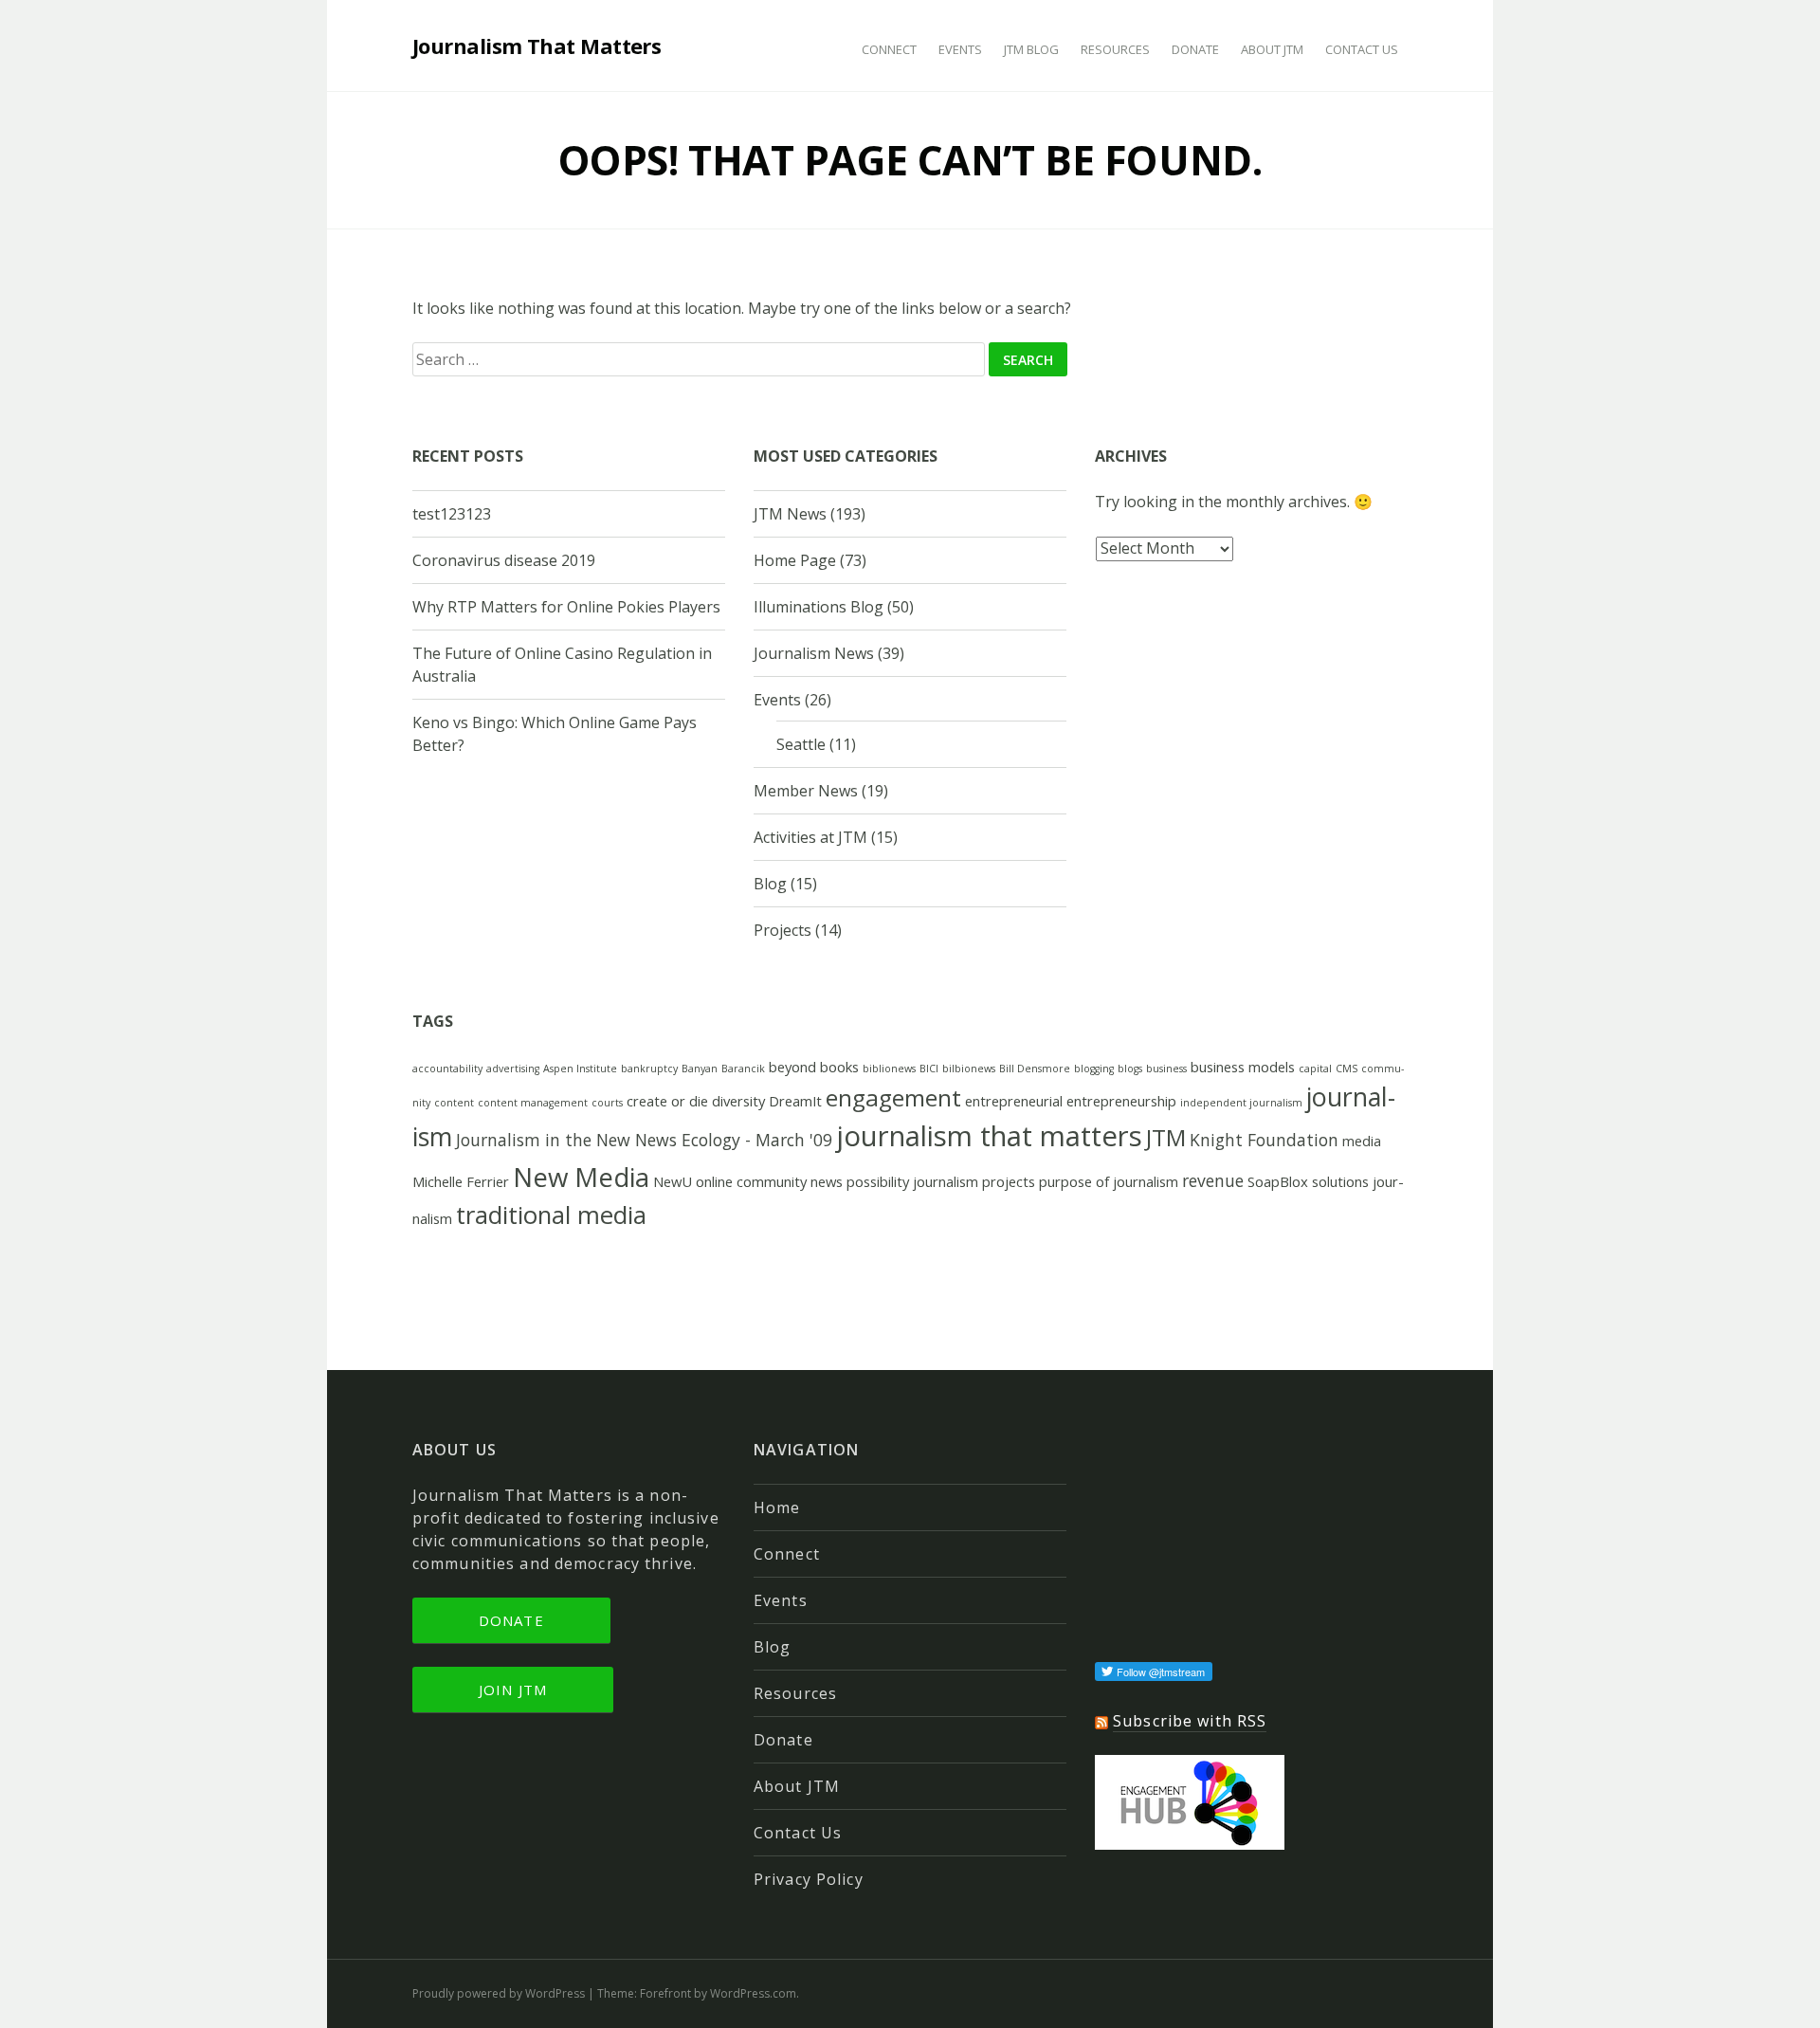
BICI (929, 1069)
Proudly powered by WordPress (499, 1993)
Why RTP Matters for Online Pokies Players (566, 607)
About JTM (1272, 49)
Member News (806, 791)
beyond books (814, 1067)
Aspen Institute (580, 1069)
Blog (770, 884)
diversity (738, 1101)
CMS (1347, 1069)
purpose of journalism (1109, 1181)
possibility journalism (912, 1181)
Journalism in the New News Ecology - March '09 (644, 1140)
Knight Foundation (1264, 1140)
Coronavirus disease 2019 (504, 560)
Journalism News (814, 653)
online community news (769, 1181)
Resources (1115, 49)
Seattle (801, 744)
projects (1009, 1181)
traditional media (551, 1215)
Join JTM (513, 1690)
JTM (1166, 1137)
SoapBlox (1278, 1181)
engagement (893, 1097)
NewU (673, 1181)
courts (607, 1103)
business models (1243, 1067)
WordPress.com (753, 1993)
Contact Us (1362, 49)
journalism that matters (989, 1136)
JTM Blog (1031, 49)
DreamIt (795, 1101)
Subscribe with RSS (1190, 1721)
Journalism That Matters (537, 46)
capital (1315, 1069)
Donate (1195, 49)
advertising (513, 1069)
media (1362, 1141)
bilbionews (969, 1069)
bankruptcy (649, 1069)
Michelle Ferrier (461, 1181)
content (454, 1103)
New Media (581, 1177)
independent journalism (1241, 1103)
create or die (667, 1101)
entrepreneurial (1014, 1101)
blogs (1130, 1069)
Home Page (795, 560)
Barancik (743, 1069)
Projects (783, 930)
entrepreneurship (1121, 1101)
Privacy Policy (809, 1879)
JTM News (790, 514)
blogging (1094, 1069)
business (1166, 1069)
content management (533, 1103)
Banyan (700, 1069)
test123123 (452, 514)
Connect (889, 49)
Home (777, 1507)
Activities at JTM (810, 837)
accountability (447, 1069)
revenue (1213, 1180)
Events (960, 49)
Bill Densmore (1035, 1069)
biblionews (889, 1069)
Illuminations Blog (819, 607)
